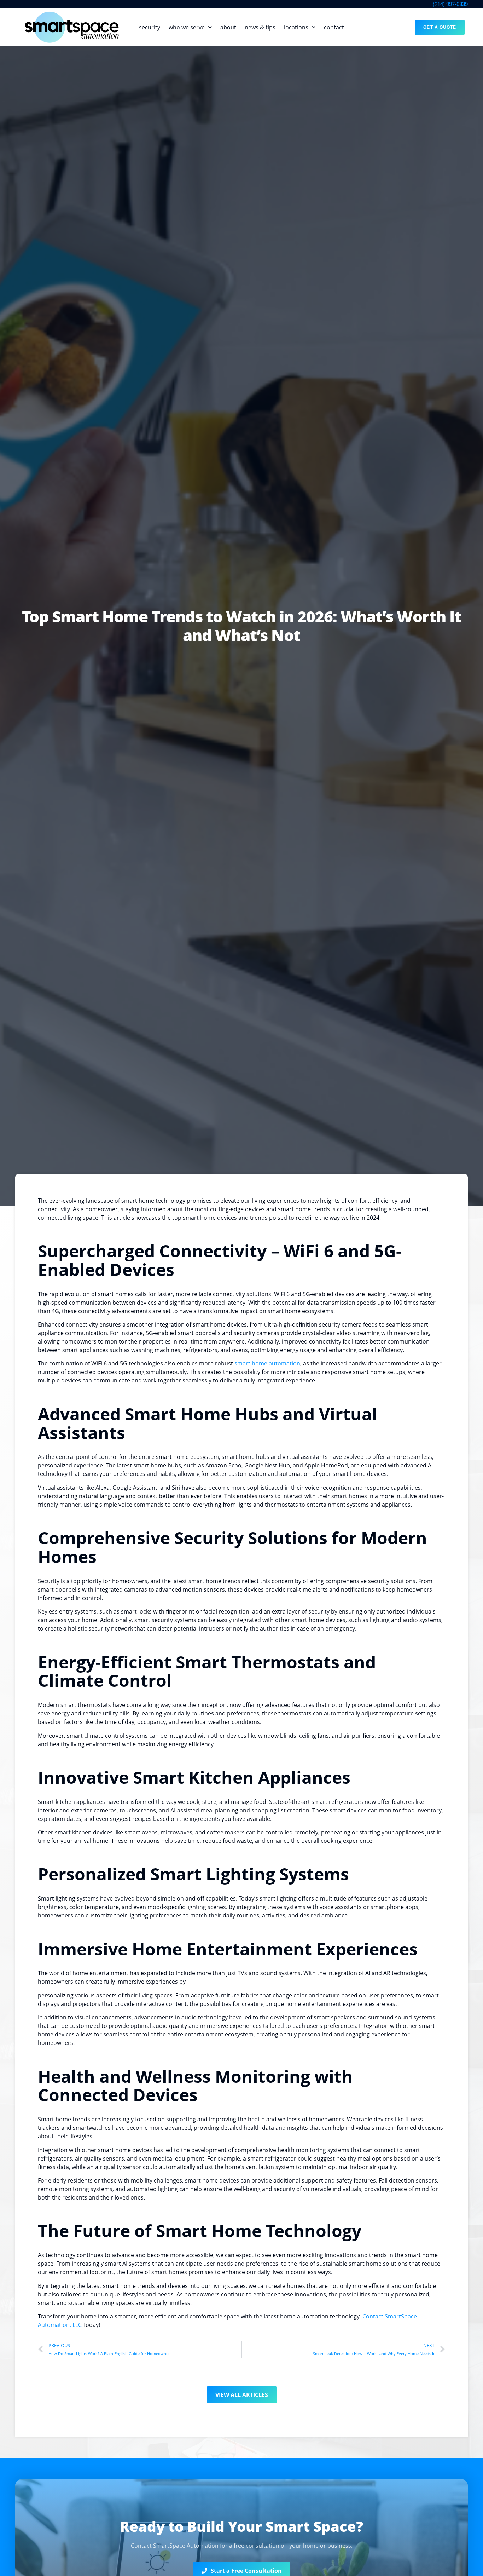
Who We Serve (187, 27)
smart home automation (267, 1363)
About (228, 27)
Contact (334, 27)
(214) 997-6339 (450, 4)
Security (150, 27)
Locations (296, 27)
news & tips (260, 27)
